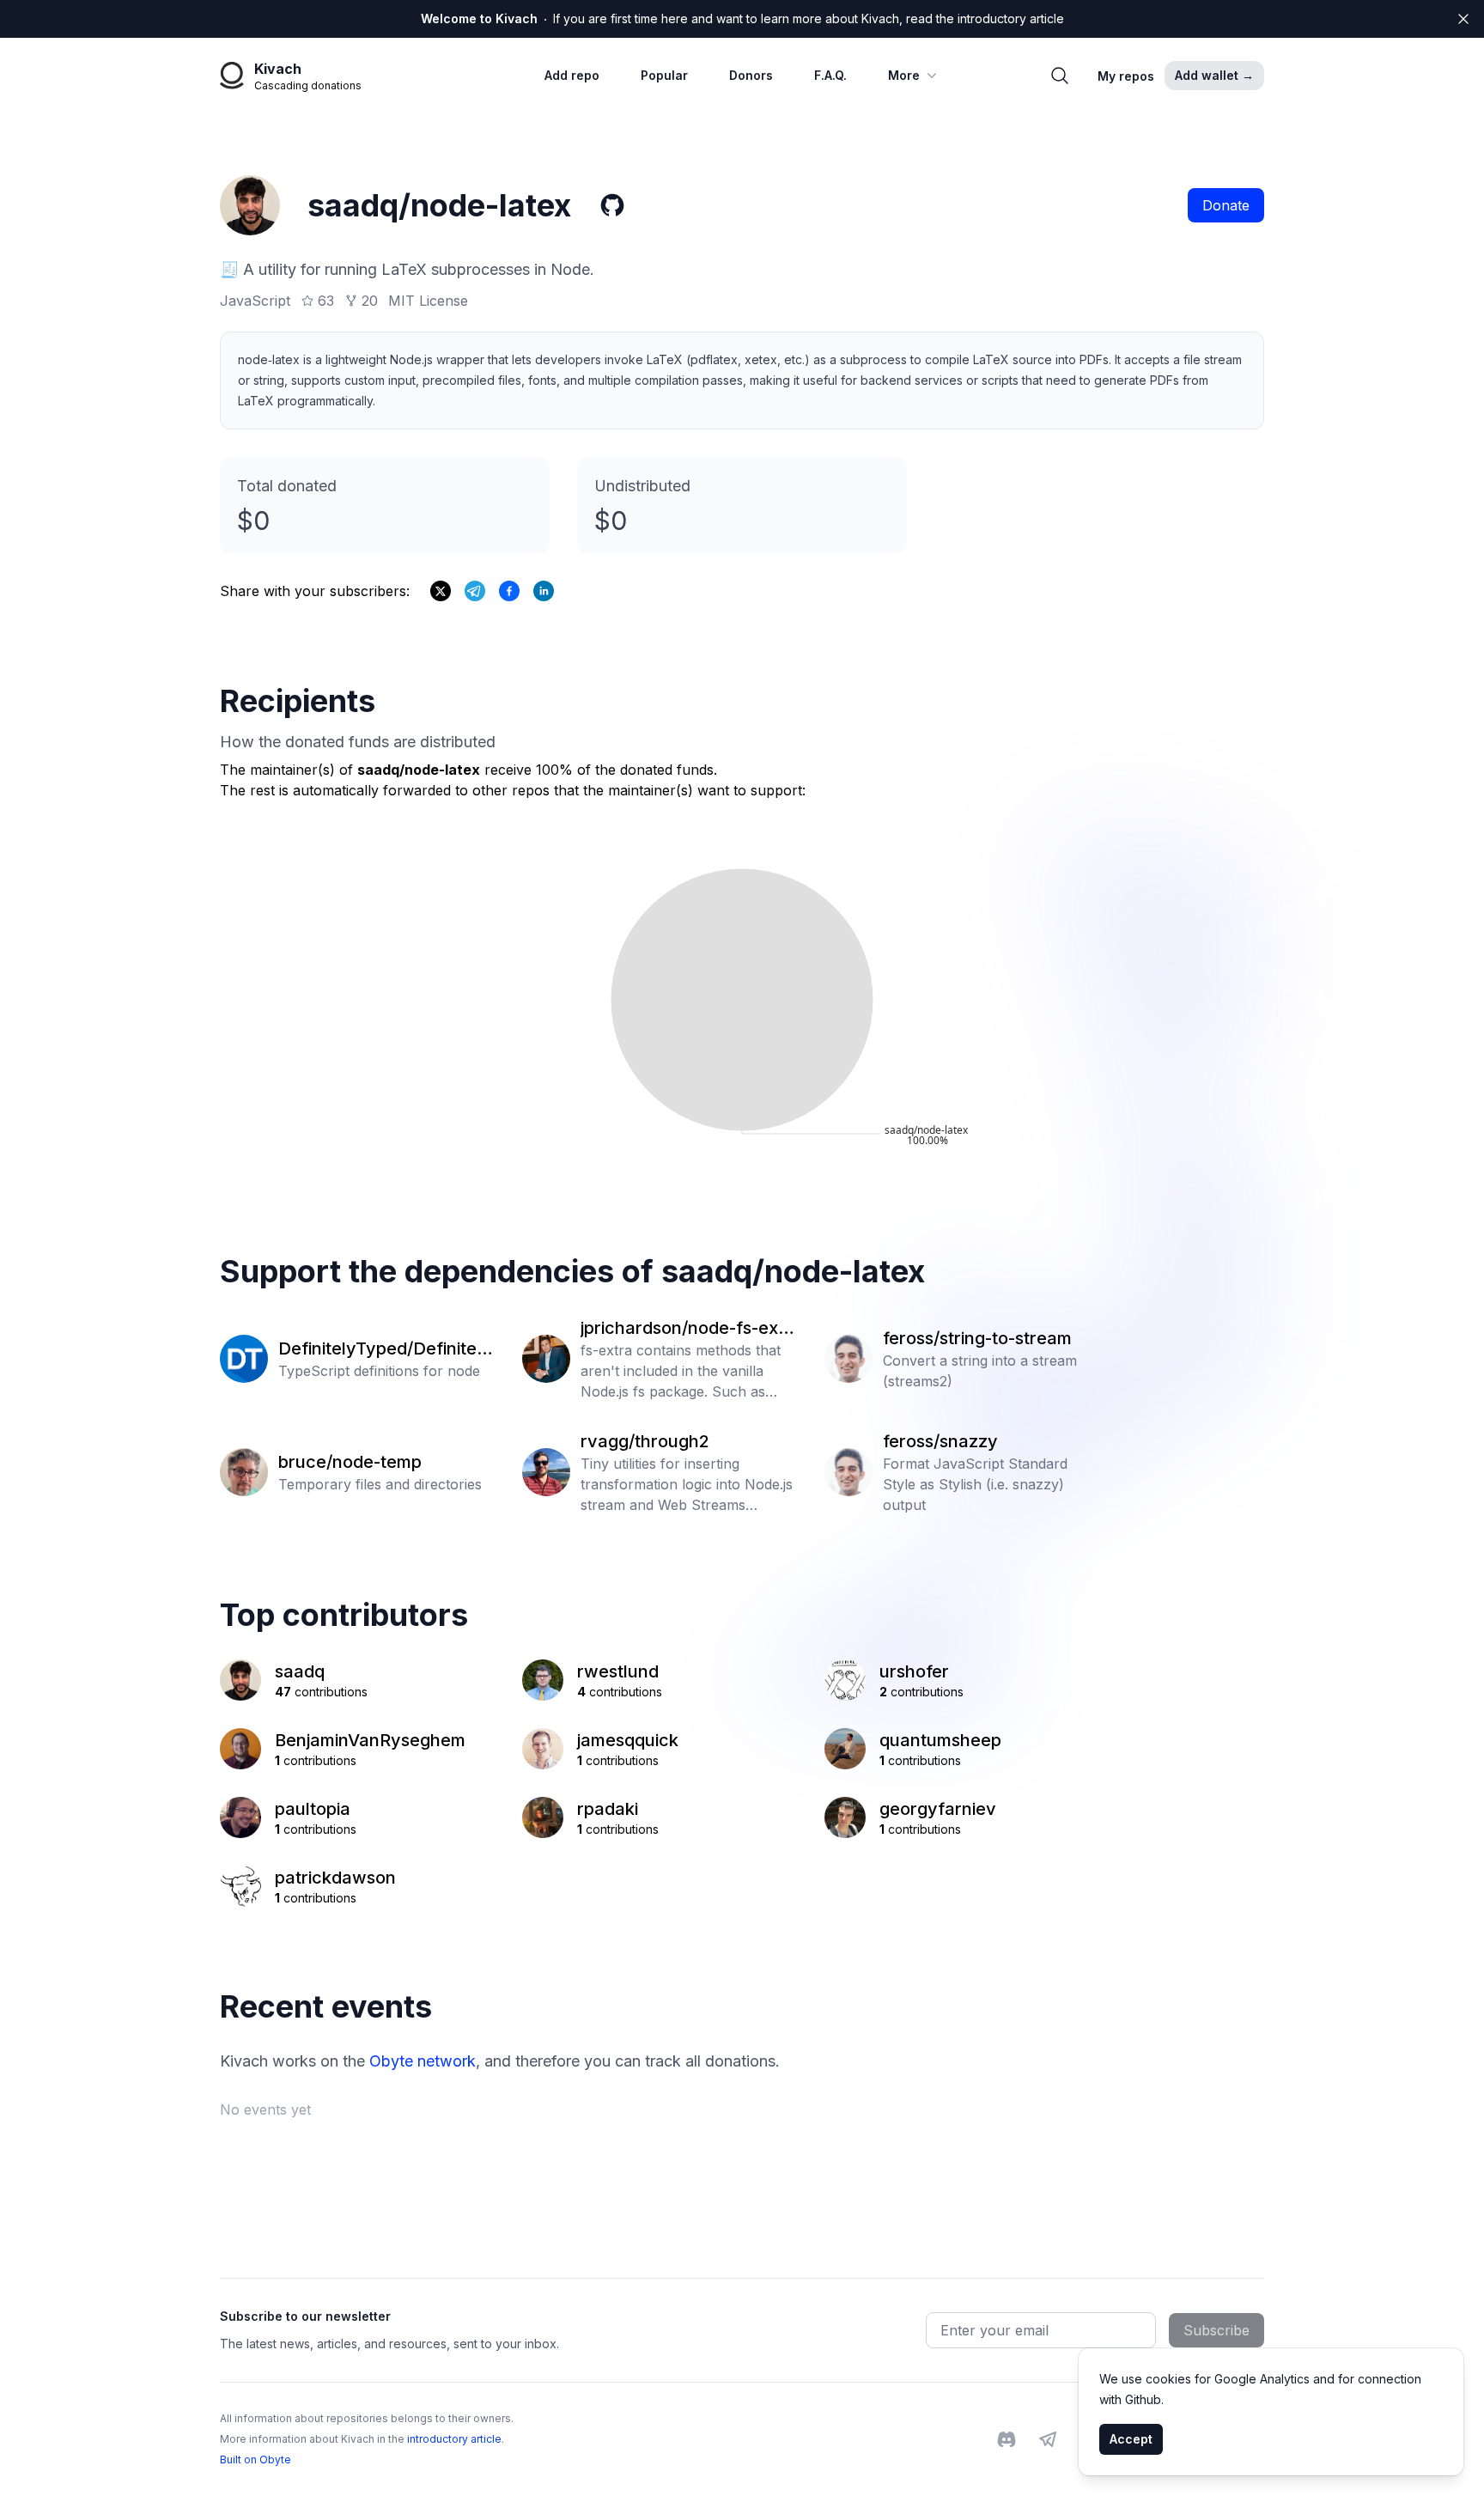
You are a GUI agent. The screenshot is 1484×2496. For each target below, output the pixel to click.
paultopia (313, 1809)
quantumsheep (940, 1740)
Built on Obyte (255, 2459)
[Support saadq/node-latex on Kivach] (509, 591)
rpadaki (608, 1809)
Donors (751, 75)
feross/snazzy (940, 1441)
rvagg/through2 (645, 1441)
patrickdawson (335, 1878)
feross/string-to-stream (977, 1338)
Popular (664, 75)
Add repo (572, 75)
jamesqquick (628, 1740)
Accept (1131, 2439)
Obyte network (423, 2061)
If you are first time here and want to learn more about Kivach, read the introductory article (742, 18)
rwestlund (618, 1671)
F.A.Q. (830, 75)
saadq (300, 1671)
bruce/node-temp (350, 1462)
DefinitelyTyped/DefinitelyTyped (385, 1349)
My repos (1126, 76)
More (904, 75)
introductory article (454, 2439)
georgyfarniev (938, 1809)
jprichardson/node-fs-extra (686, 1329)
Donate (1226, 205)
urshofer (914, 1671)
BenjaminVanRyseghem (370, 1740)
